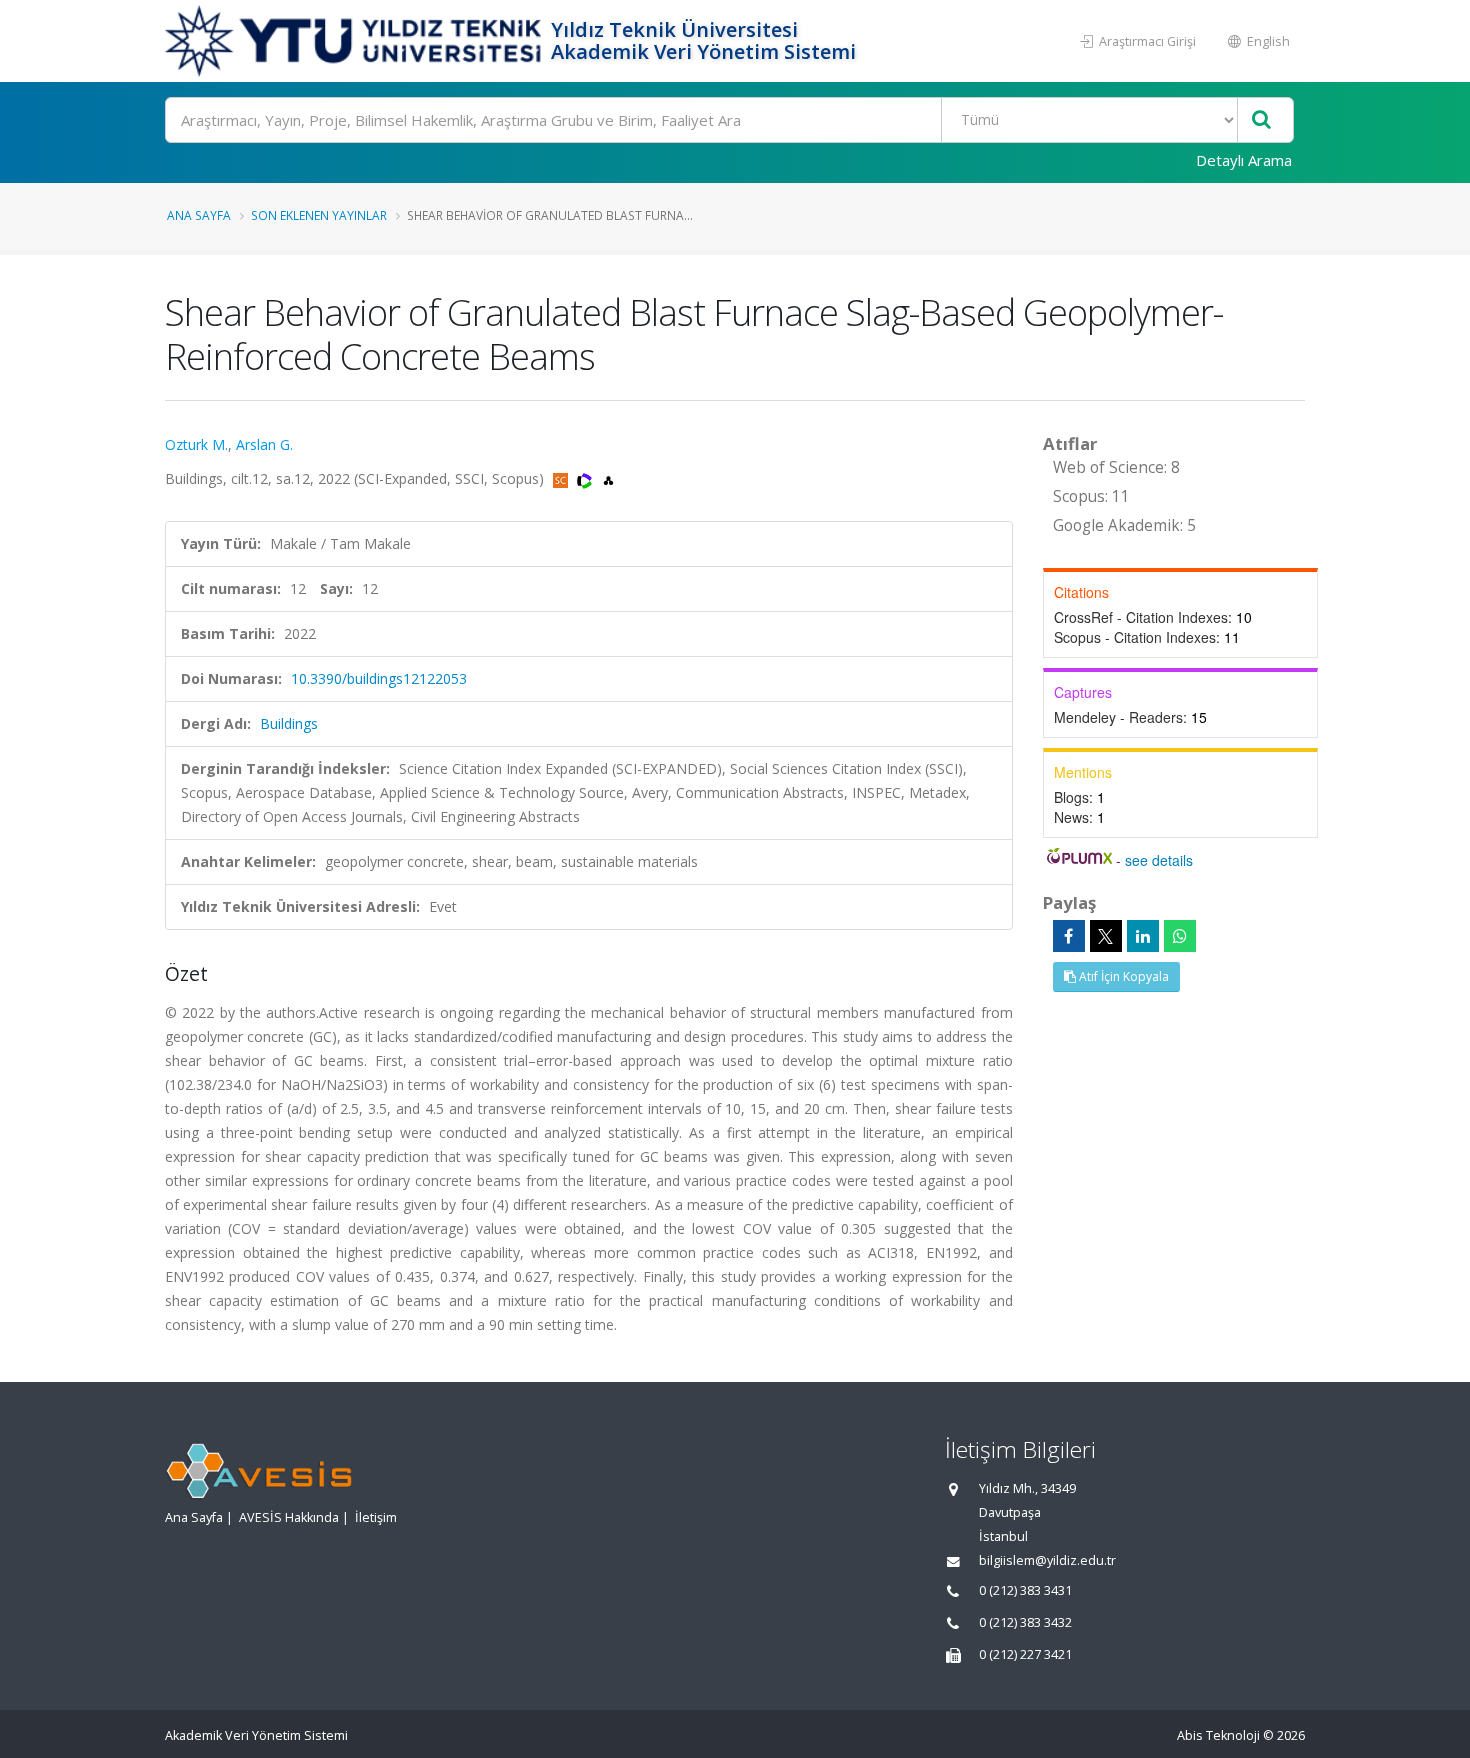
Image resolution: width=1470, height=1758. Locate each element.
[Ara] (1261, 120)
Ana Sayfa (199, 215)
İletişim (376, 1517)
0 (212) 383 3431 (1025, 1590)
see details (1159, 860)
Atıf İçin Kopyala (1122, 976)
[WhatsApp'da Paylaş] (1180, 936)
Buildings (289, 723)
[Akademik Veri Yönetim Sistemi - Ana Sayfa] (355, 41)
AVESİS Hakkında (289, 1517)
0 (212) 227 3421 (1025, 1654)
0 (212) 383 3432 (1025, 1622)
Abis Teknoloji (1218, 1735)
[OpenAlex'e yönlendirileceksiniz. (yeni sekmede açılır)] (608, 478)
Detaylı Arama (1244, 160)
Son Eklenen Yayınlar (319, 215)
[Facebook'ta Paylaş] (1069, 936)
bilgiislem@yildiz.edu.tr (1047, 1560)
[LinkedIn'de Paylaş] (1143, 936)
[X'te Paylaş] (1106, 936)
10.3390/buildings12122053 (379, 678)
